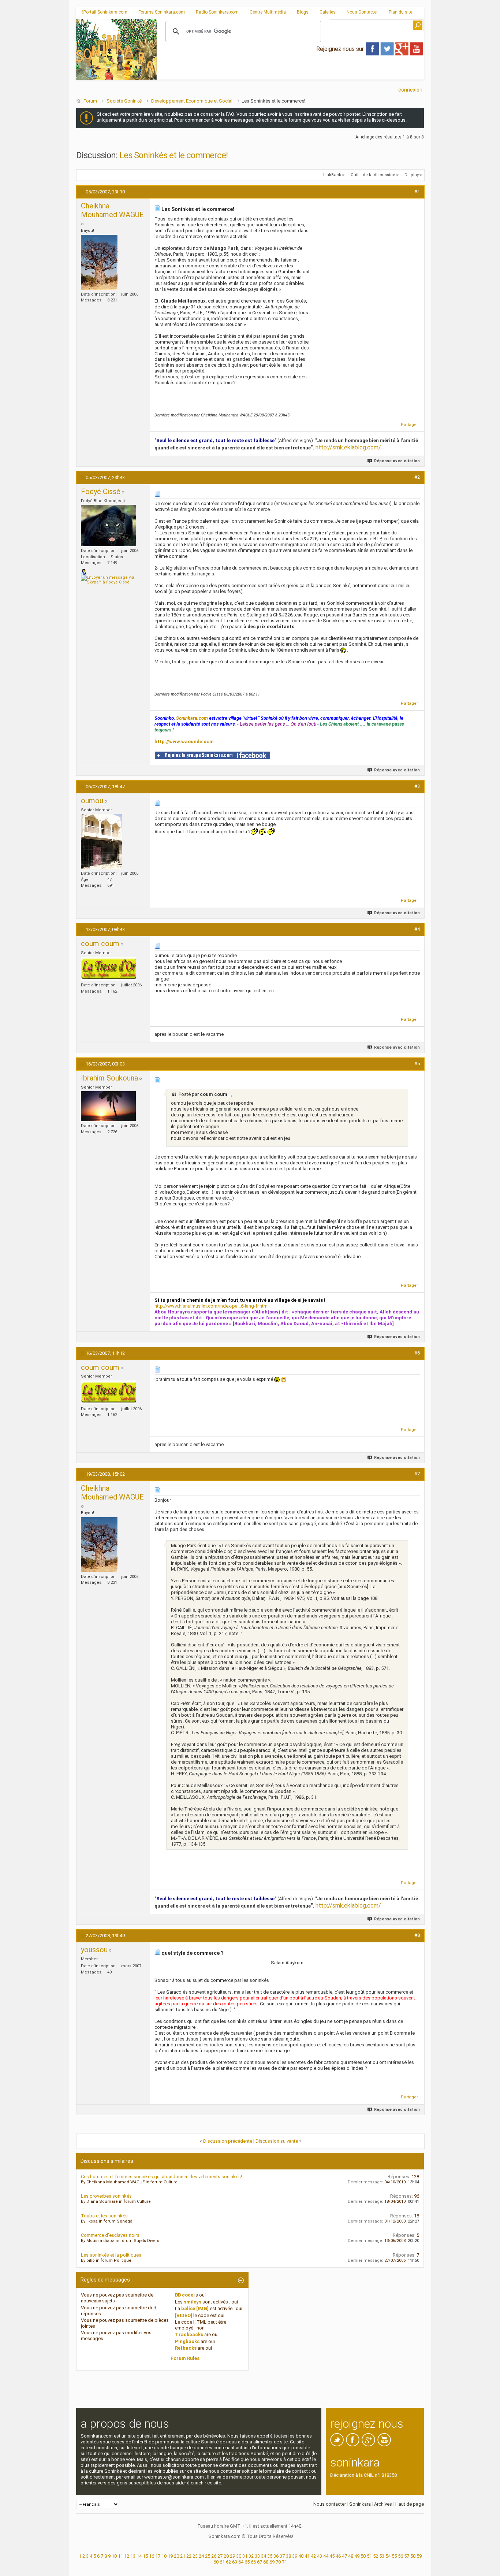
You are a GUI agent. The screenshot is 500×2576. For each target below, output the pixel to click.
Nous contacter (330, 2504)
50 (363, 2556)
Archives (383, 2504)
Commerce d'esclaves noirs (110, 2235)
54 (388, 2556)
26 (214, 2556)
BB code (184, 2295)
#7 (417, 1474)
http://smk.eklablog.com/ (348, 447)
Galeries (328, 12)
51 (369, 2556)
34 (264, 2556)
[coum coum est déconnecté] (108, 969)
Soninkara (360, 2504)
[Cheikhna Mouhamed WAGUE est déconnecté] (99, 262)
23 (195, 2556)
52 (376, 2556)
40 (301, 2556)
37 (282, 2556)
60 (216, 2562)
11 (120, 2556)
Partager (409, 425)
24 (201, 2556)
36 (276, 2556)
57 (407, 2556)
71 (284, 2562)
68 (266, 2562)
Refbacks (186, 2348)
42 (313, 2556)
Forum (90, 101)
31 (245, 2556)
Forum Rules (185, 2358)
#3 (417, 786)
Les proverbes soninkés (106, 2196)
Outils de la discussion (373, 175)
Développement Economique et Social (192, 101)
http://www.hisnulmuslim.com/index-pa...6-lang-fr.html (212, 1306)
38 (288, 2556)
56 (400, 2556)
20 (176, 2556)
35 (270, 2556)
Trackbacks (189, 2334)
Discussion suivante (277, 2141)
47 (344, 2556)
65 (247, 2562)
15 (145, 2556)
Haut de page (410, 2504)
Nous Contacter (362, 12)
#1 (417, 191)
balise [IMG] (195, 2308)
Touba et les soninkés (104, 2216)
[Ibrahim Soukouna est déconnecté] (108, 1106)
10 (114, 2556)
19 (170, 2556)
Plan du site (400, 12)
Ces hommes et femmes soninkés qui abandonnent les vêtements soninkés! (161, 2177)
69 (272, 2562)
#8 (417, 1935)
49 (357, 2556)
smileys (193, 2302)
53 (382, 2556)
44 (326, 2556)
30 (239, 2556)
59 (419, 2556)
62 (228, 2562)
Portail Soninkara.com (105, 12)
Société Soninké (124, 101)
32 (251, 2556)
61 (222, 2562)
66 (253, 2562)
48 (351, 2556)
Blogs (303, 12)
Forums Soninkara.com (162, 12)
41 (307, 2556)
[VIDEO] (184, 2315)
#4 (417, 929)
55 (394, 2556)
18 (164, 2556)
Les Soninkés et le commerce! (173, 155)
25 (208, 2556)
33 (257, 2556)
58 (413, 2556)
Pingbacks (187, 2341)
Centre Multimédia (268, 12)
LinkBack (332, 175)
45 (332, 2556)
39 (295, 2556)
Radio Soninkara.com (217, 12)
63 (235, 2562)
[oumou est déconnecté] (102, 841)
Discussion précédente (228, 2141)
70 (278, 2562)
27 (220, 2556)
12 (127, 2556)
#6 (417, 1353)
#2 (417, 477)
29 (232, 2556)
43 (320, 2556)
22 (189, 2556)
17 (158, 2556)
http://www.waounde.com (184, 742)
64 (241, 2562)
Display (412, 175)
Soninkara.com (192, 718)
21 (183, 2556)
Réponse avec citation (397, 461)
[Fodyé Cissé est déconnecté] (108, 525)
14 (139, 2556)
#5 (417, 1063)
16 (152, 2556)
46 (338, 2556)
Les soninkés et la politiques (111, 2255)
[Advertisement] (290, 74)
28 (226, 2556)
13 (133, 2556)
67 (260, 2562)
